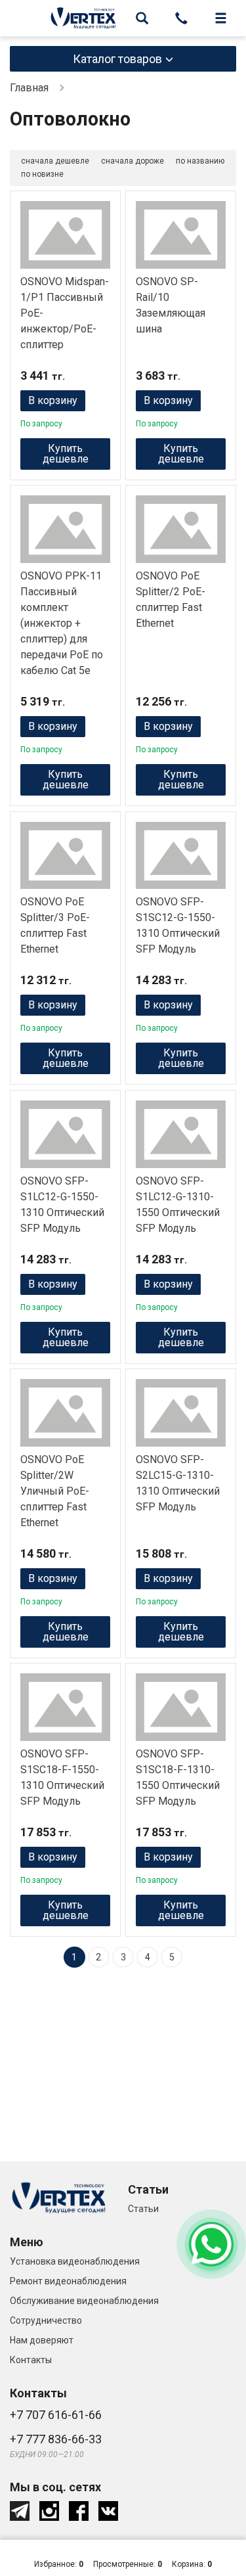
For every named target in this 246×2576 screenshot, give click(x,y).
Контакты (31, 2360)
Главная (29, 88)
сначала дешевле (55, 161)
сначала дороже (133, 161)
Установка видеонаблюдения (75, 2261)
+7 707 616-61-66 (56, 2415)
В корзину (53, 400)
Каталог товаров (117, 59)
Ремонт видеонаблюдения (68, 2281)
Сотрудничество (46, 2320)
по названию (200, 161)
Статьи (143, 2209)
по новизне (42, 174)
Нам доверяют (42, 2340)
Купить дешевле (66, 454)
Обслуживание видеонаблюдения (84, 2301)
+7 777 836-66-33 (56, 2439)
